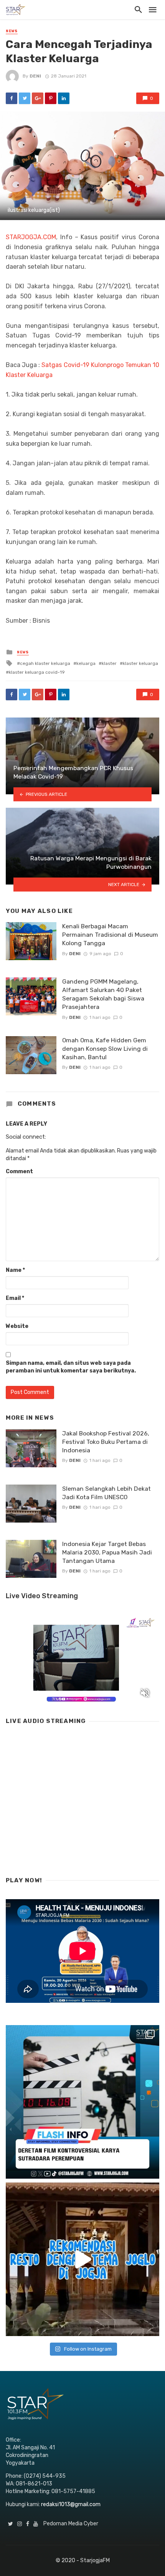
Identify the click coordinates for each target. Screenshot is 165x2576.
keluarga (86, 663)
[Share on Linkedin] (64, 98)
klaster (109, 663)
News (12, 31)
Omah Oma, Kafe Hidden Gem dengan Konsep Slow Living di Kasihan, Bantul (105, 1049)
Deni (35, 76)
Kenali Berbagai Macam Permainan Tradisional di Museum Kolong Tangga (110, 935)
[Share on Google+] (38, 98)
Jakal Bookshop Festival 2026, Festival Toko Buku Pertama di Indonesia (106, 1442)
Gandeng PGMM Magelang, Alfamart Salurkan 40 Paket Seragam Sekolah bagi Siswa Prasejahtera (103, 994)
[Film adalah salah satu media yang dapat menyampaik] (82, 2102)
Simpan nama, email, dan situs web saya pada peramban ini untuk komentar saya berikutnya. (71, 1367)
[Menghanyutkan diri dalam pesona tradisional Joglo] (82, 2259)
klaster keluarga (140, 663)
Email (15, 1298)
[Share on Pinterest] (51, 98)
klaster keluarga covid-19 (37, 672)
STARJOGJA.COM (31, 237)
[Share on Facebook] (12, 98)
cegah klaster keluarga (45, 663)
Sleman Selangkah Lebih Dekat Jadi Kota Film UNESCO (106, 1493)
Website (17, 1326)
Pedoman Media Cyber (71, 2524)
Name (15, 1270)
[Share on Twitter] (25, 98)
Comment (19, 1171)
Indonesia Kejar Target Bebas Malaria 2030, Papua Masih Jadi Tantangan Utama (107, 1552)
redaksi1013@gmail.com (71, 2504)
